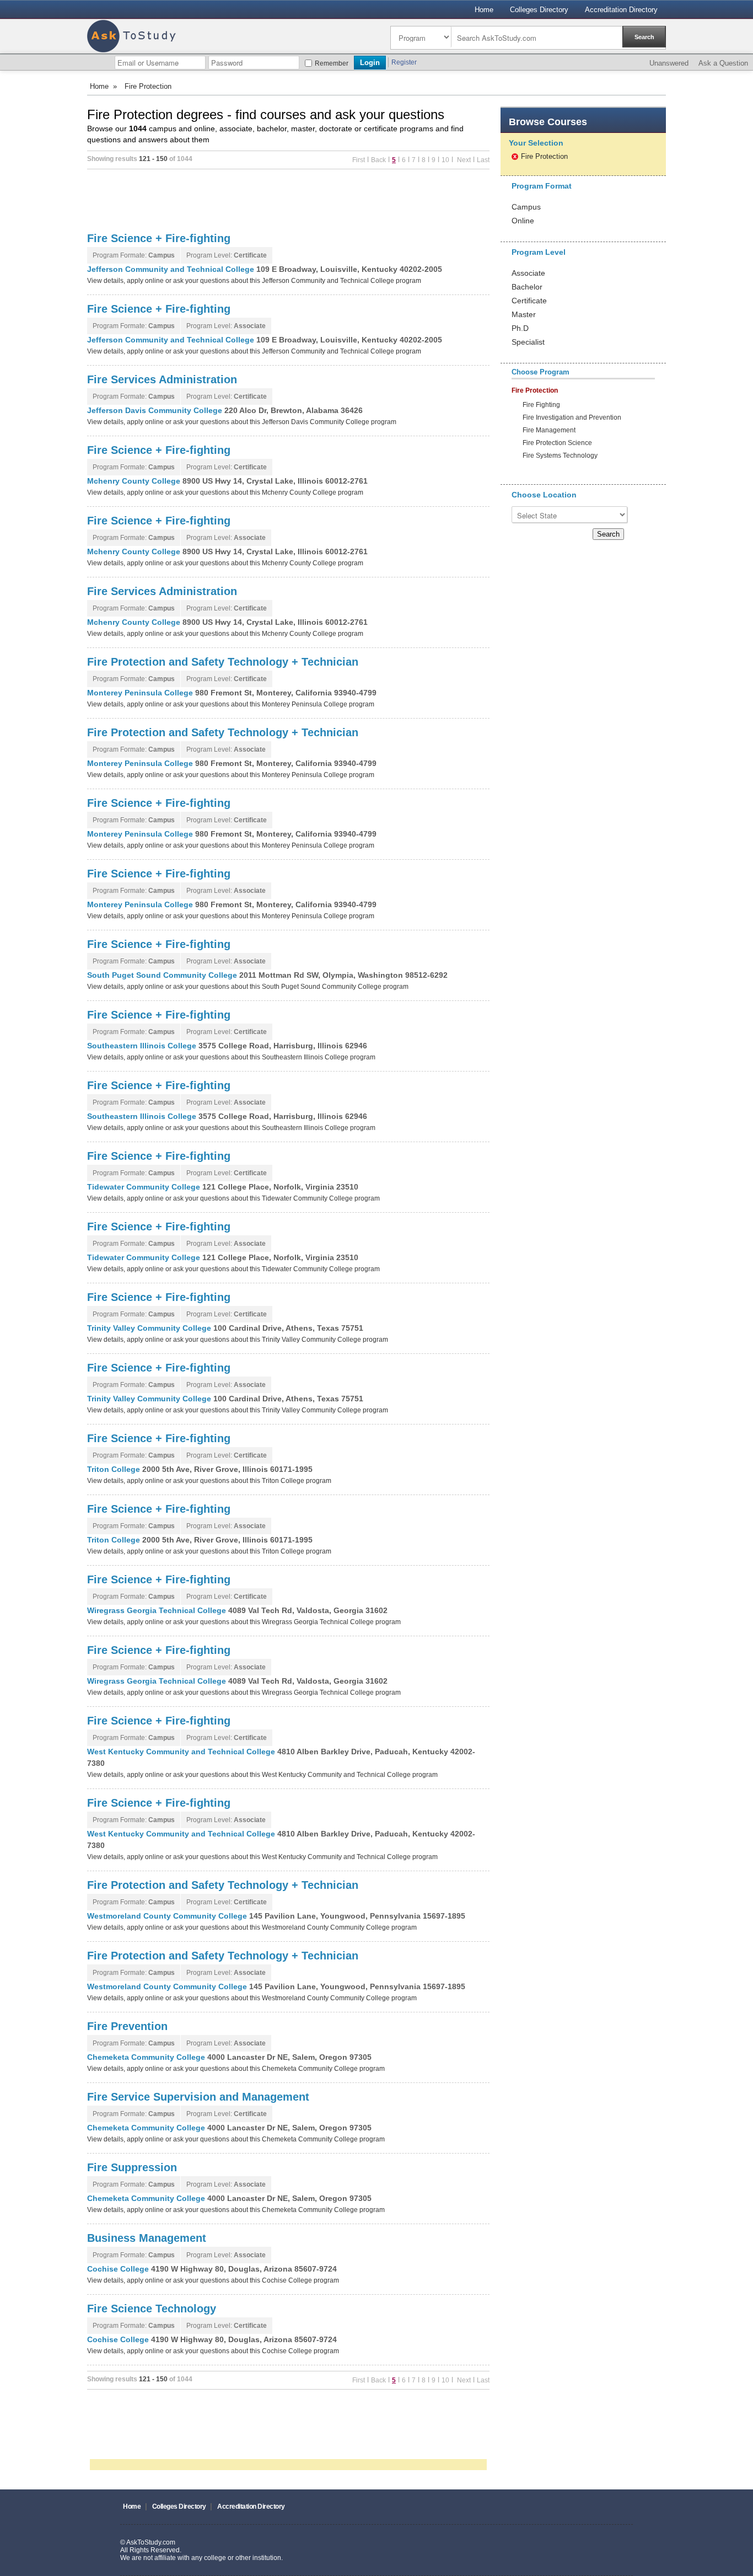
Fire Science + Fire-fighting (159, 238)
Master (524, 314)
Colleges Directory (539, 10)
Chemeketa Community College (147, 2057)
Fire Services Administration (162, 379)
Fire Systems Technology (560, 456)
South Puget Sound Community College (163, 975)
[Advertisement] (288, 200)
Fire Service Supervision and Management (198, 2097)
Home (484, 10)
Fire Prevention (127, 2026)
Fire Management (549, 430)
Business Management (147, 2238)
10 (445, 160)
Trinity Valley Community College (150, 1328)
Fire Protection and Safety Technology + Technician (223, 662)
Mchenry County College (135, 481)
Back (378, 160)
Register (404, 62)
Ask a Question (723, 63)
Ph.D (520, 328)
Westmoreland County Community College (168, 1916)
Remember (332, 63)
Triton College (115, 1469)
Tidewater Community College (145, 1187)
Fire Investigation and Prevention (572, 418)
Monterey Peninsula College (141, 693)
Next (463, 160)
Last (483, 160)
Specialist (528, 342)
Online (523, 221)
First (359, 160)
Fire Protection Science (557, 443)
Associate (528, 273)
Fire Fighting (541, 405)
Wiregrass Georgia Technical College (158, 1610)
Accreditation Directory (621, 10)
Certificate (529, 301)
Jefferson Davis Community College (156, 410)
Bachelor (527, 287)
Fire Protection (544, 156)
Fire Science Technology (152, 2309)
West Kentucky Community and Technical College (182, 1752)
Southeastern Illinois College (143, 1046)
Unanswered (669, 63)
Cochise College (119, 2269)
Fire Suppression (132, 2167)
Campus (526, 207)
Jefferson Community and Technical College (172, 269)
